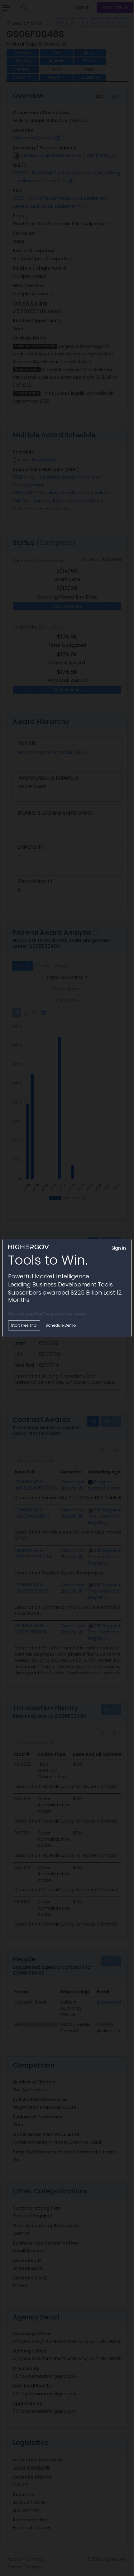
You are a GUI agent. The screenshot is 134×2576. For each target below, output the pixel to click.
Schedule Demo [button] (61, 1325)
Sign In (119, 1248)
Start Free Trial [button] (24, 1325)
